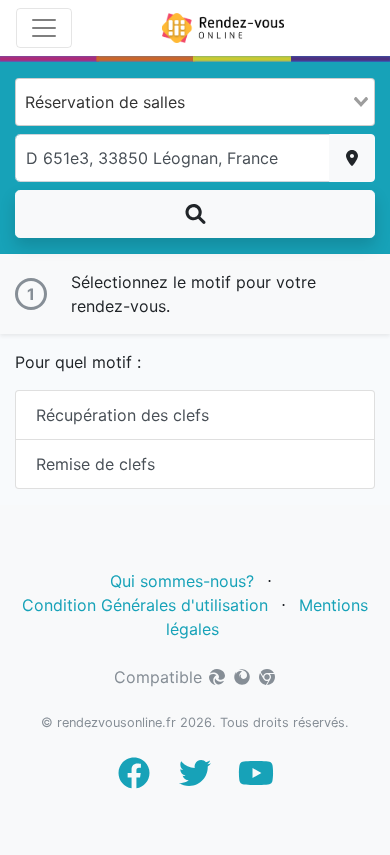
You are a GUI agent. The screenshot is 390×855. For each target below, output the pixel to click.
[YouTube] (256, 779)
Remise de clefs (95, 464)
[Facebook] (134, 779)
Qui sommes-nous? (182, 581)
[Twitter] (195, 779)
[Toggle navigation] (44, 28)
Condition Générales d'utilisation (145, 605)
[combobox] (195, 102)
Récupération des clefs (122, 415)
